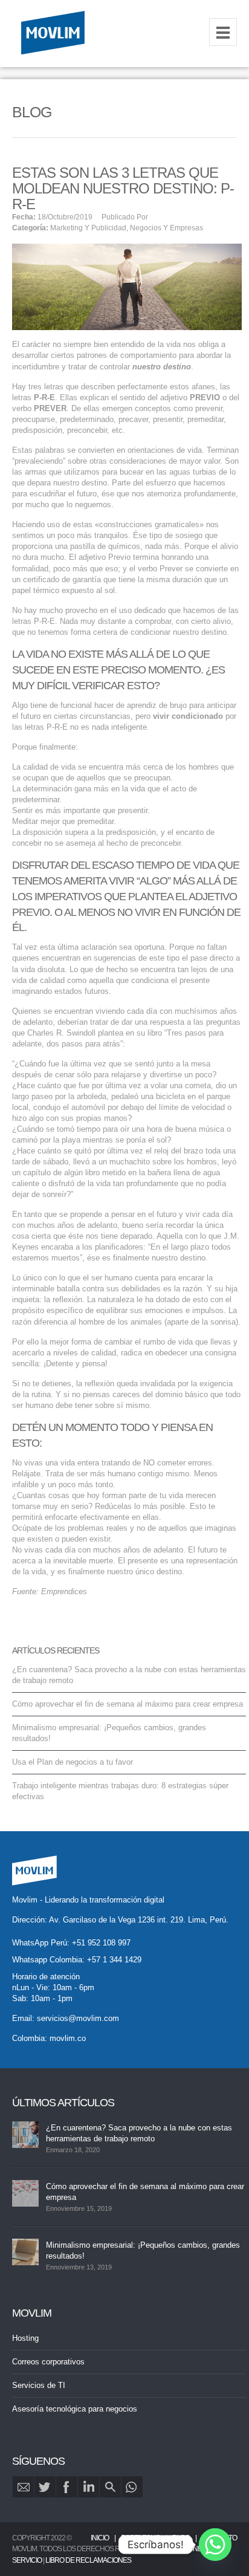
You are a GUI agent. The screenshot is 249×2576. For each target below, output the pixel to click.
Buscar (110, 2487)
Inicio (100, 2538)
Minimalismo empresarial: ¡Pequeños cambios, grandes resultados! (143, 2250)
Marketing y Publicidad (88, 228)
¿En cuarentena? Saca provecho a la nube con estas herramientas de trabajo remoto (139, 2133)
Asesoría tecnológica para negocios (75, 2409)
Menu (223, 32)
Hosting (25, 2338)
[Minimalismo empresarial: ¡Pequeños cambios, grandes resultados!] (25, 2252)
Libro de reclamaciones (88, 2560)
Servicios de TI (39, 2385)
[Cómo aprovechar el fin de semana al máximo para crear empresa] (25, 2193)
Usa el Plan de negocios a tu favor (73, 1762)
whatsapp (132, 2487)
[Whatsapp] (215, 2545)
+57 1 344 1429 (114, 1960)
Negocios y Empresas (167, 228)
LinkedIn (89, 2487)
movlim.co (68, 2038)
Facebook (67, 2487)
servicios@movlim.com (78, 2018)
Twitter (45, 2487)
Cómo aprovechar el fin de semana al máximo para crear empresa (128, 1704)
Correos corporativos (48, 2362)
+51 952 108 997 (101, 1943)
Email (23, 2487)
